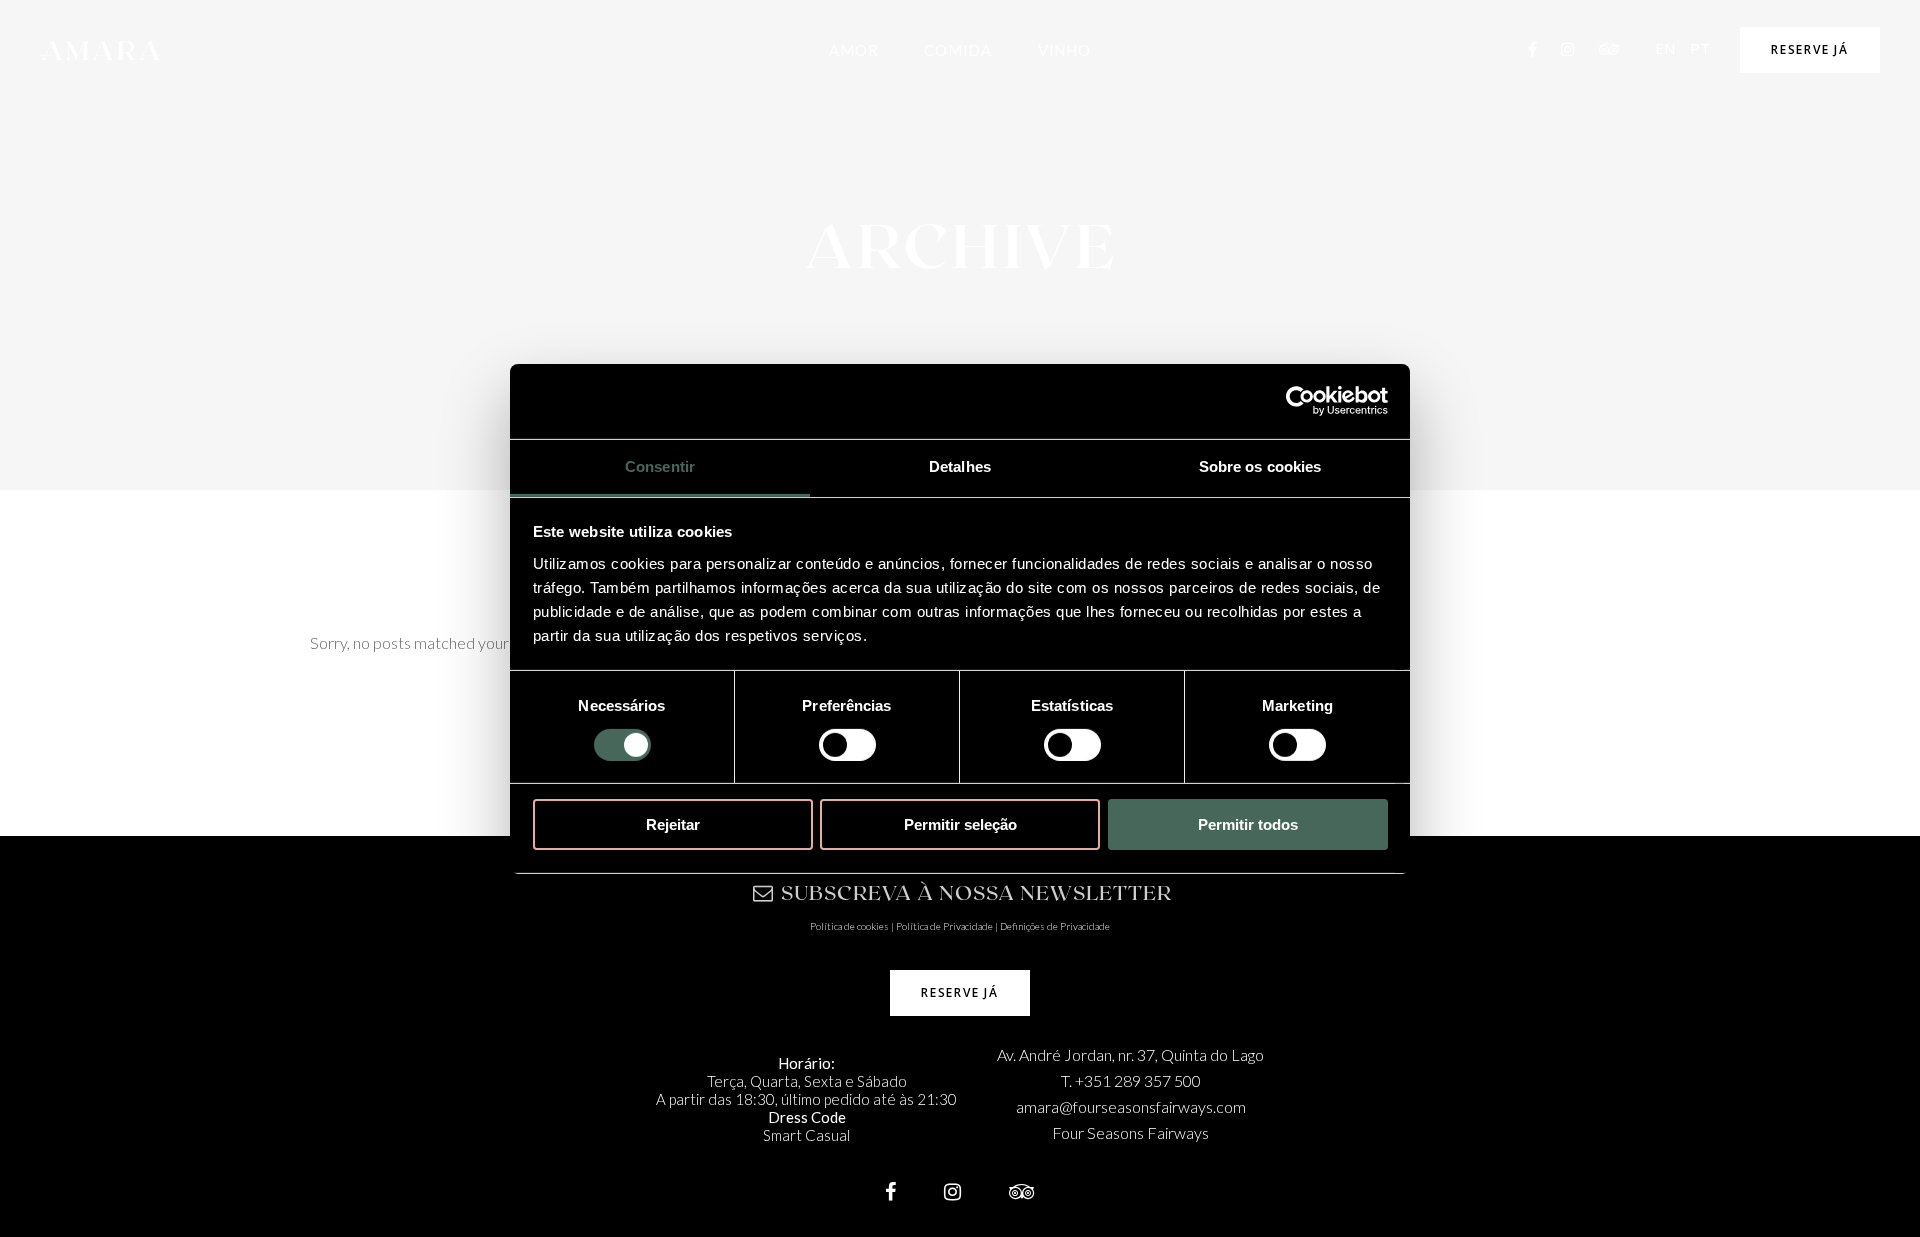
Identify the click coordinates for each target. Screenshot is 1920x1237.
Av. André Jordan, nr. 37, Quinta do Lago (1130, 1054)
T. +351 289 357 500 (1131, 1080)
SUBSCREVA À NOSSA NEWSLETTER (976, 892)
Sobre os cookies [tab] (1260, 465)
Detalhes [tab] (960, 465)
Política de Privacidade (944, 926)
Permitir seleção (960, 824)
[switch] (847, 745)
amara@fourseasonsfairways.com (1131, 1106)
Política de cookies (849, 926)
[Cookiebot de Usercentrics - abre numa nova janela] (1300, 401)
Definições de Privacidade (1055, 926)
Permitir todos (1248, 824)
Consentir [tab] (660, 465)
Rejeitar (673, 824)
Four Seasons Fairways (1130, 1132)
